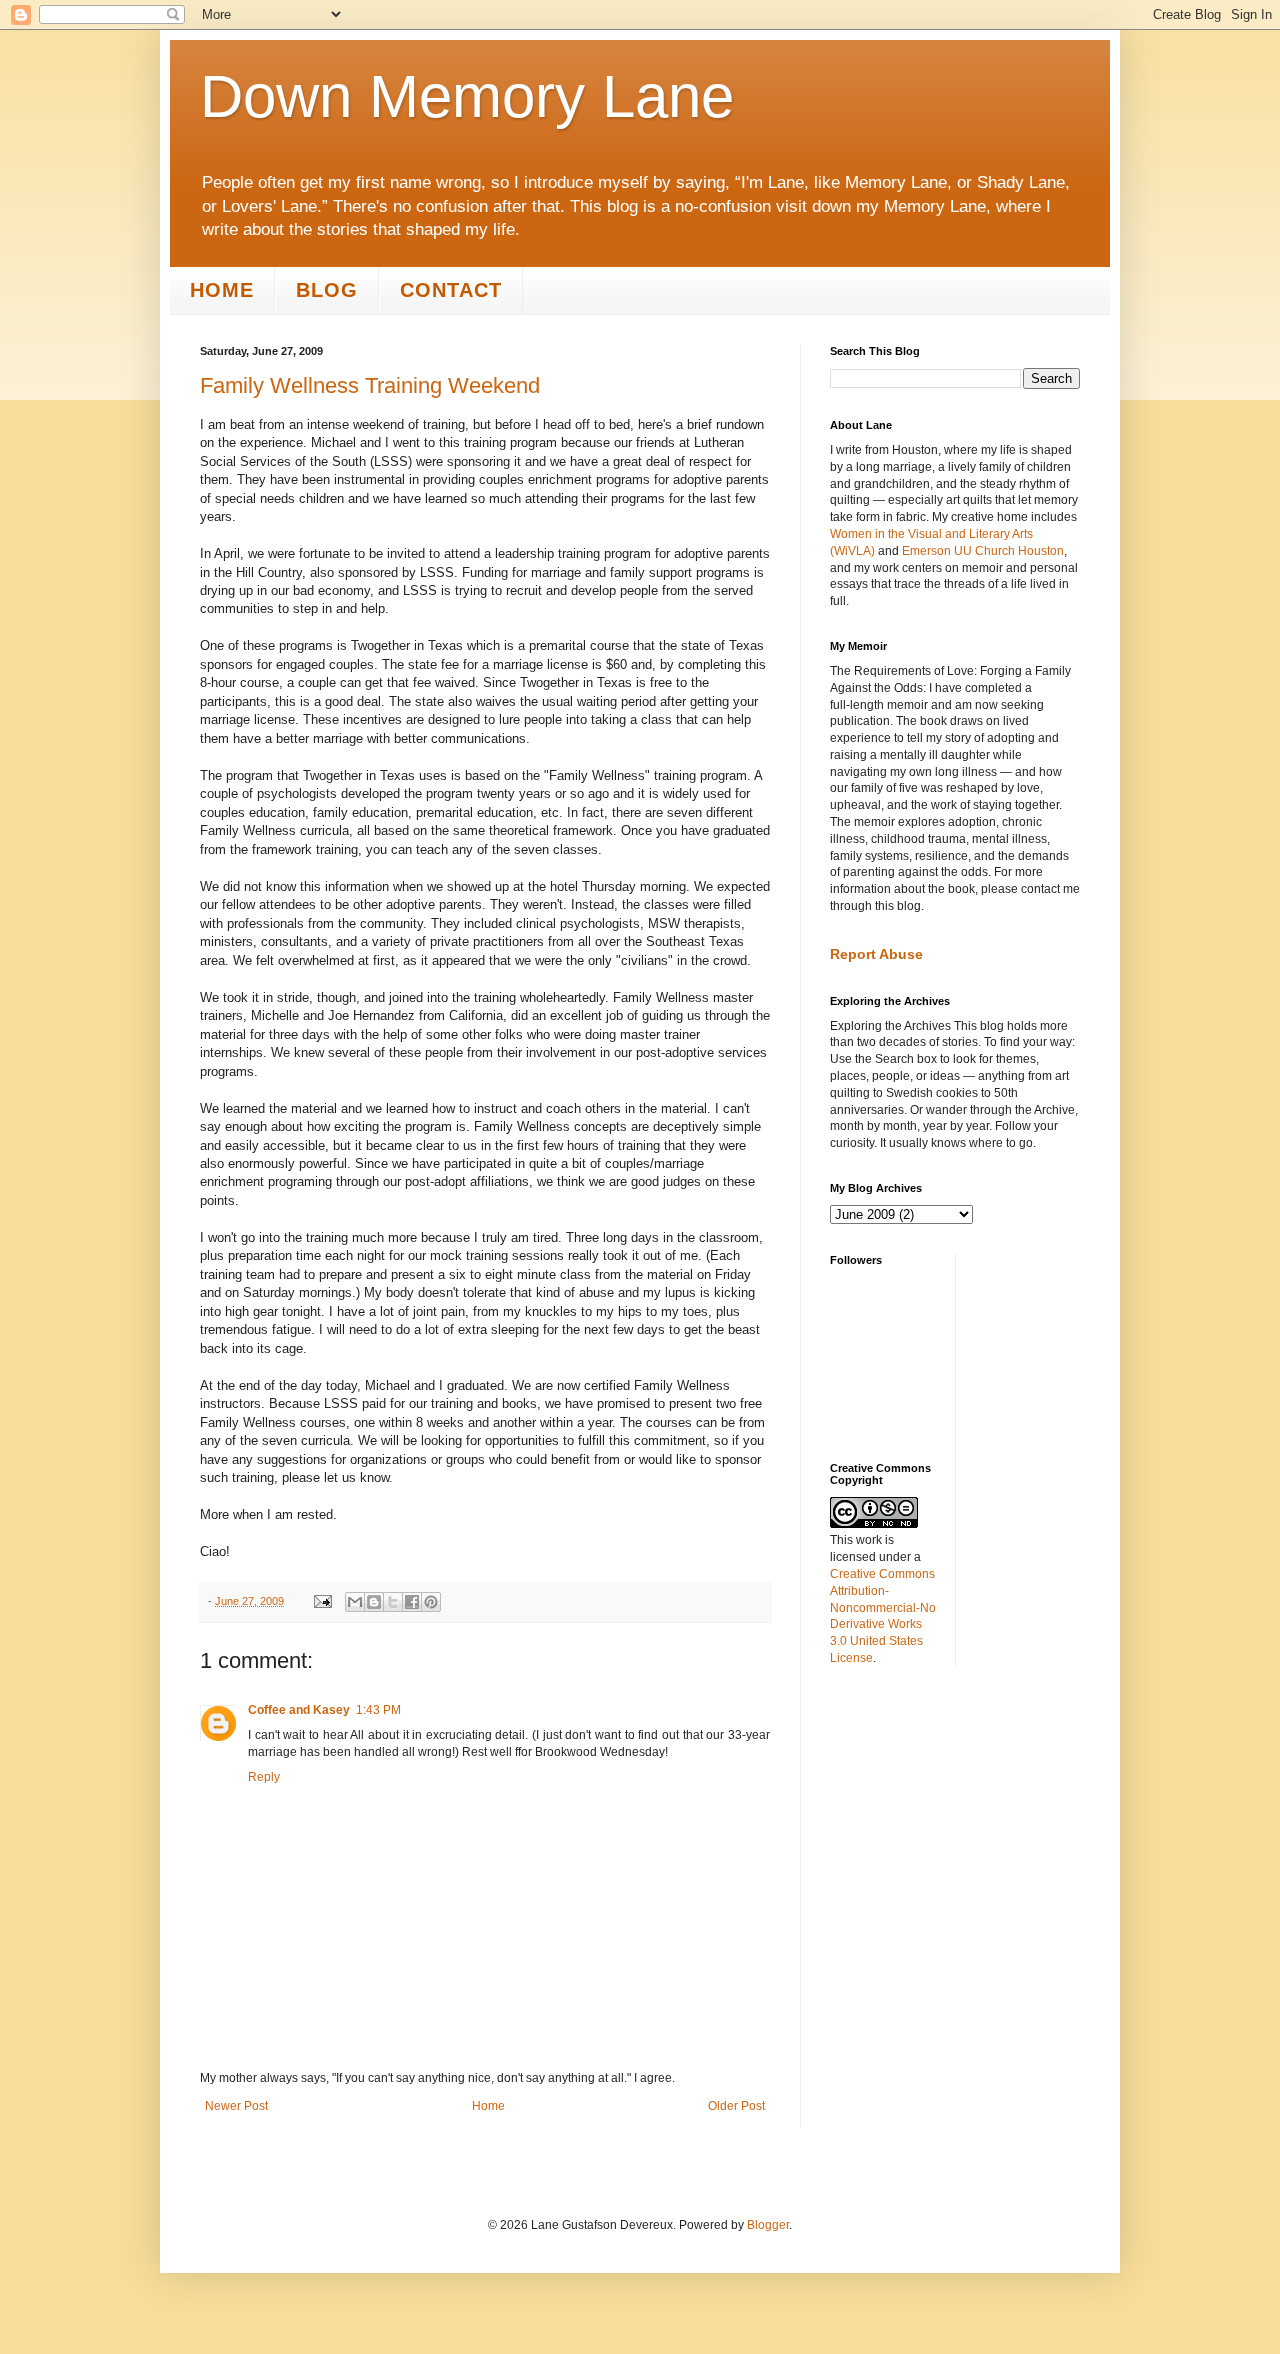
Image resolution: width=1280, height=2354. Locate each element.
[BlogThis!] (374, 1602)
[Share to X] (393, 1602)
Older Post (736, 2106)
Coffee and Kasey (299, 1710)
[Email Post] (322, 1601)
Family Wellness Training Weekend (370, 385)
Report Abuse (876, 954)
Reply (264, 1777)
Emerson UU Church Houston (983, 551)
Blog (327, 290)
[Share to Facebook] (412, 1602)
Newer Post (236, 2106)
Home (222, 290)
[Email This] (355, 1602)
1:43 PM (378, 1710)
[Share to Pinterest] (431, 1602)
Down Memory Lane (467, 96)
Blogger (768, 2225)
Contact (451, 290)
